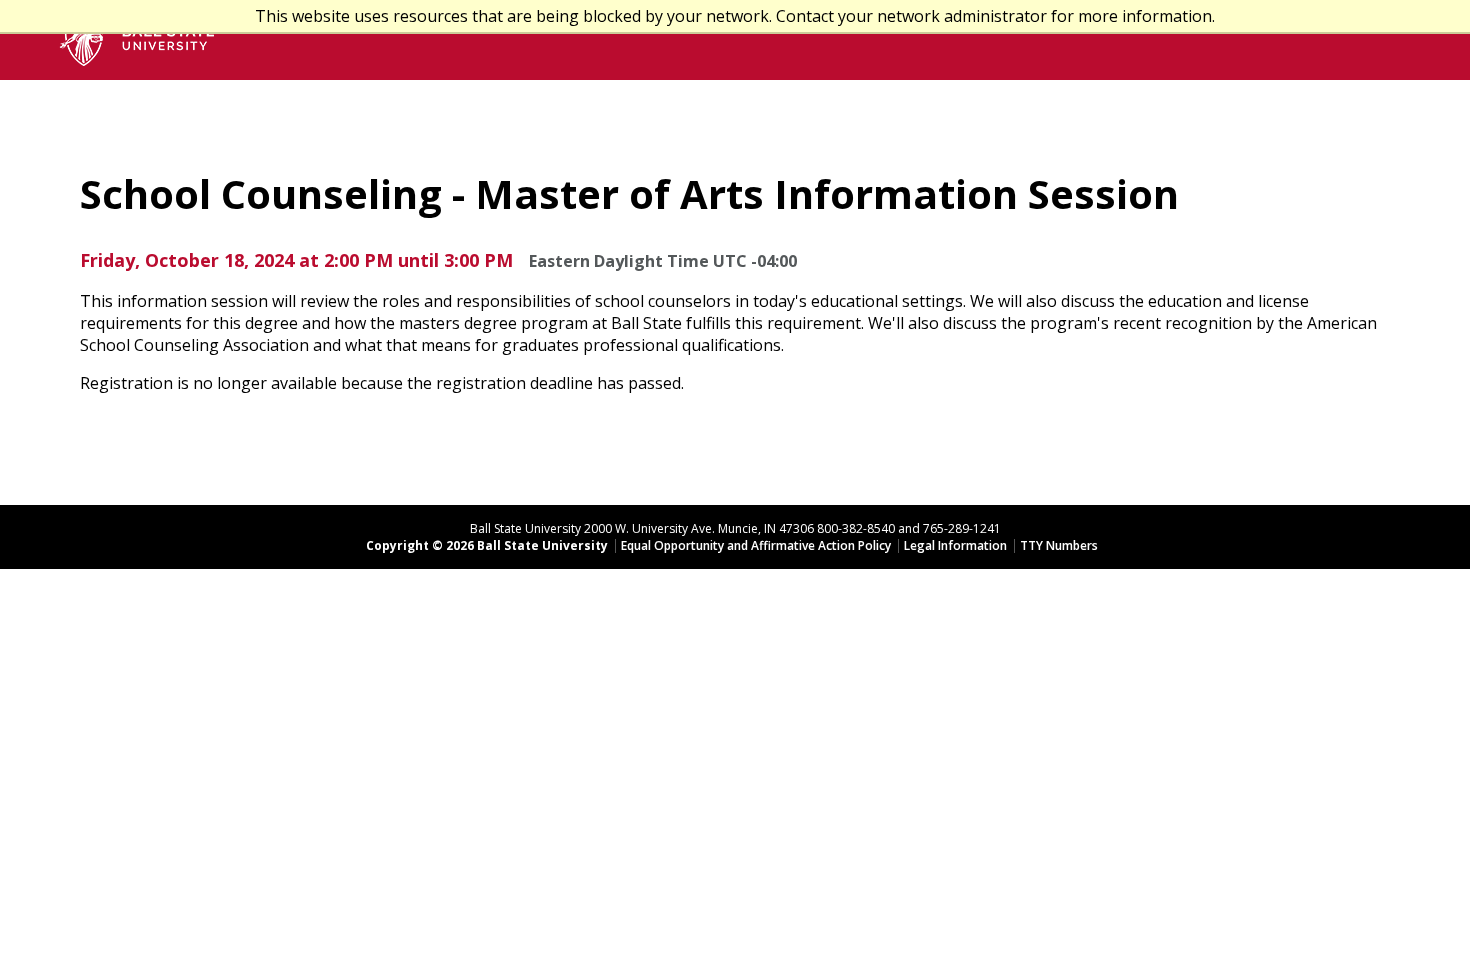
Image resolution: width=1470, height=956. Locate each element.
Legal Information (955, 545)
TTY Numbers (1059, 545)
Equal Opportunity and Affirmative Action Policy (756, 545)
